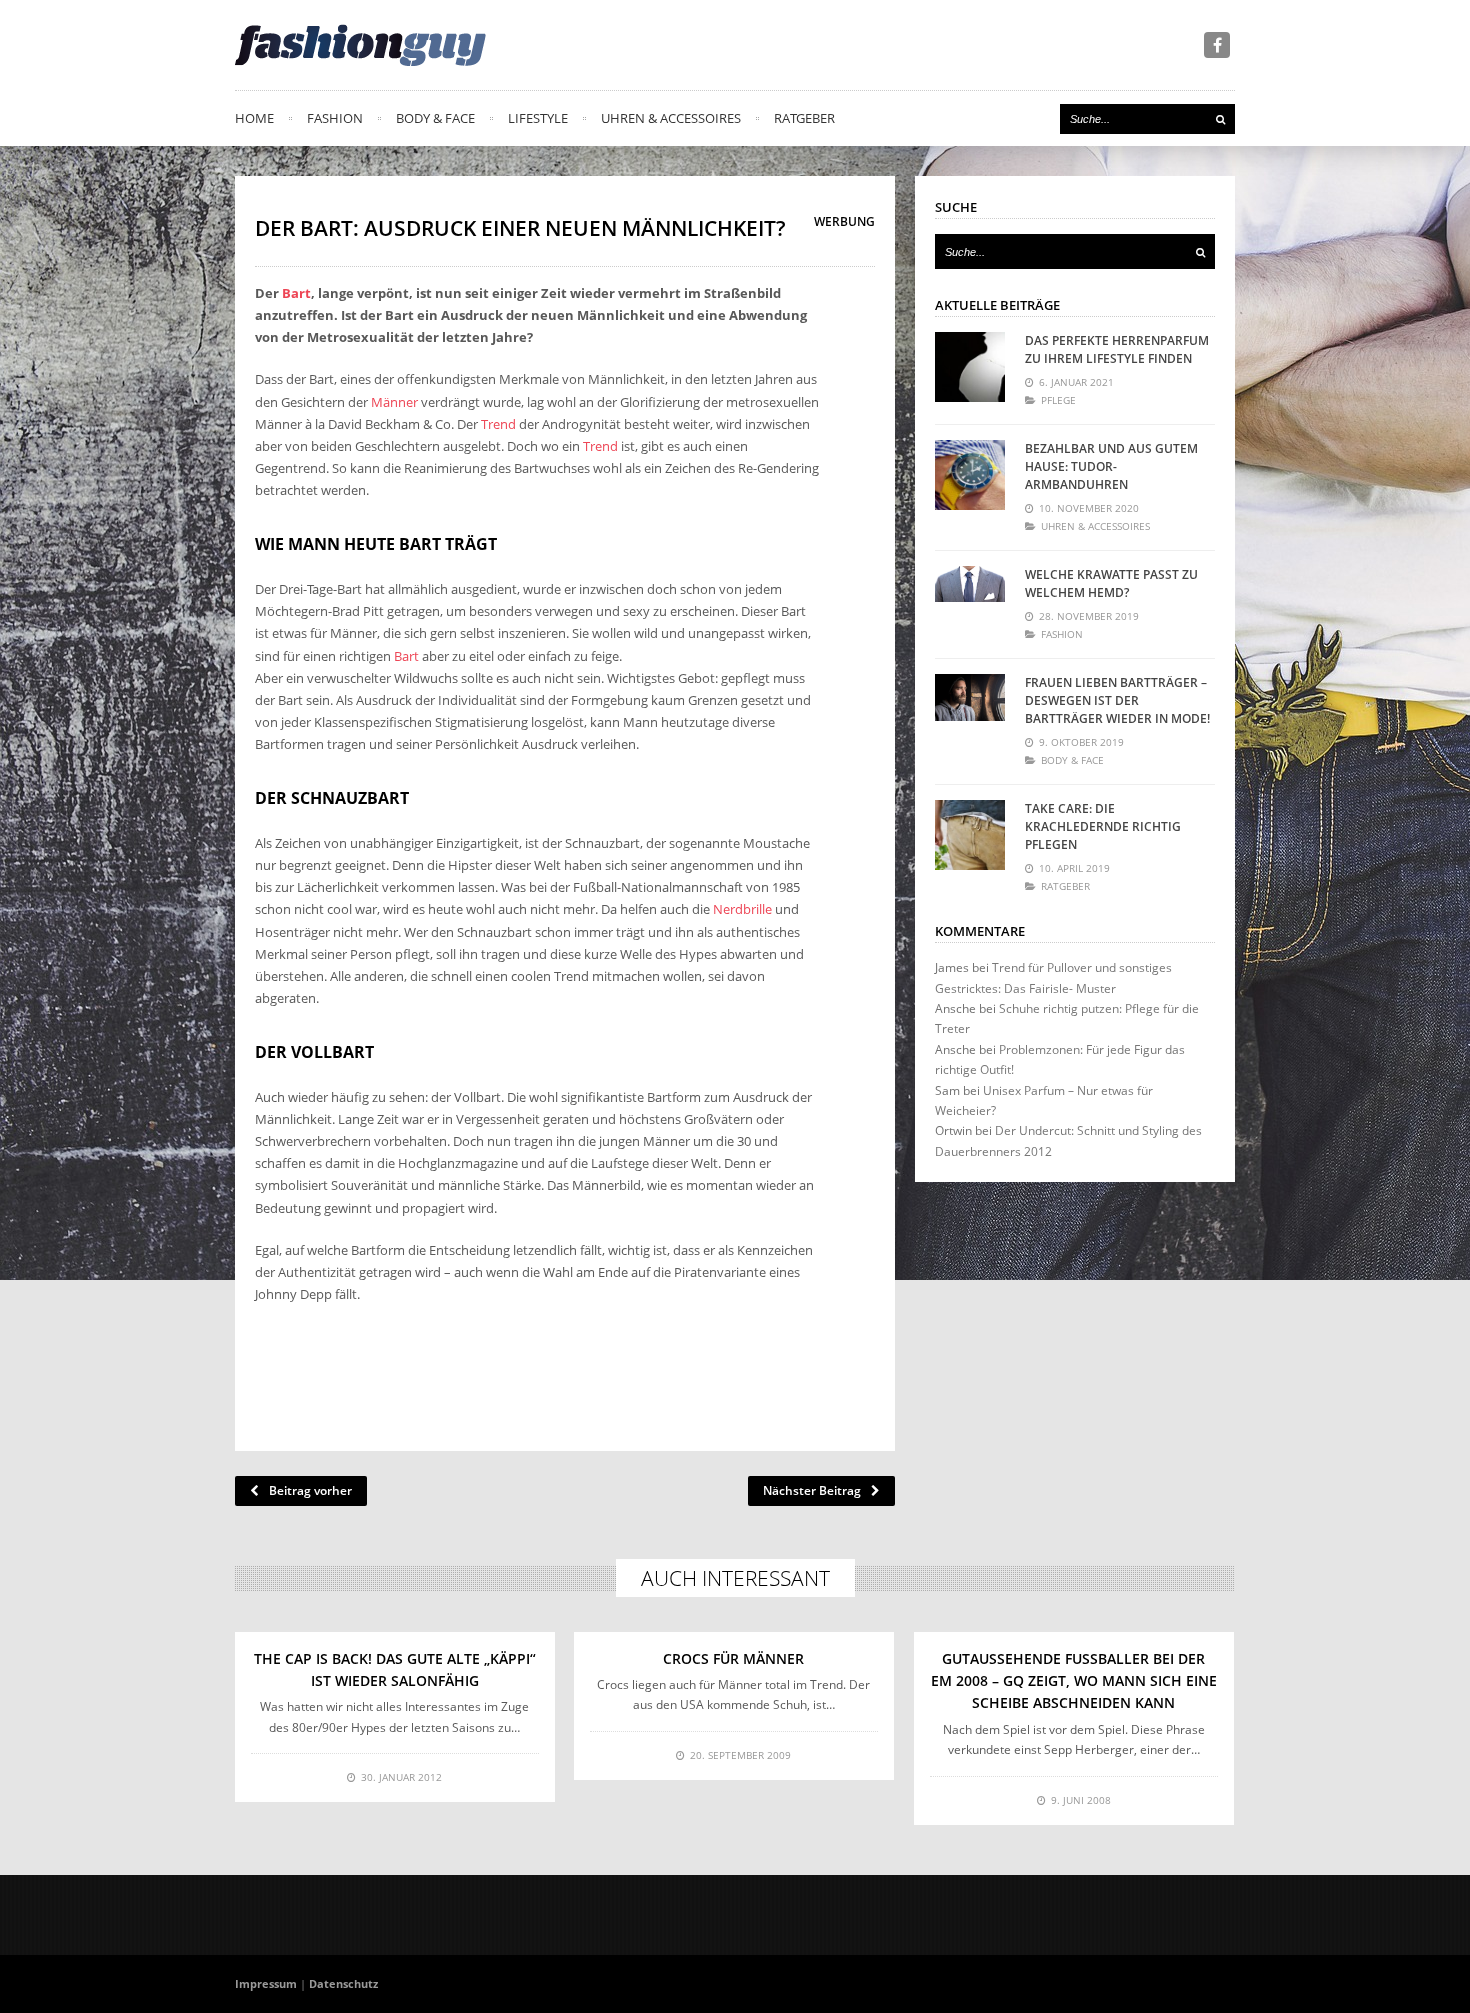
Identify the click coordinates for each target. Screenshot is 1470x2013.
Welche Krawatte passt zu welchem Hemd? (1111, 583)
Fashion (335, 118)
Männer (394, 402)
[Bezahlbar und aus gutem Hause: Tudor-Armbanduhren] (970, 475)
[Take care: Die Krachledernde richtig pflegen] (970, 835)
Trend (498, 424)
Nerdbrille (742, 909)
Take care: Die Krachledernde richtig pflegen (1103, 826)
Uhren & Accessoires (671, 118)
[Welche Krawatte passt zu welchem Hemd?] (970, 601)
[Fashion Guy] (360, 45)
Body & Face (435, 118)
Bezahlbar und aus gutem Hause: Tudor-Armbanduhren (1111, 466)
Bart (296, 293)
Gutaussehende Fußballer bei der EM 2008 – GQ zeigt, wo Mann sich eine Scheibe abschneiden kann (1074, 1681)
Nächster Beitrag (812, 1490)
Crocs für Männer (733, 1658)
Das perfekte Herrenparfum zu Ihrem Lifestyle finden (1117, 349)
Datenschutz (343, 1983)
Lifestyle (538, 118)
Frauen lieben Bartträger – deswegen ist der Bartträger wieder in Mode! (1117, 700)
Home (254, 118)
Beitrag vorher (310, 1490)
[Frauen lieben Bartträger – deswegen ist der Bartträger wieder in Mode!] (970, 709)
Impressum (266, 1983)
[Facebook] (1217, 45)
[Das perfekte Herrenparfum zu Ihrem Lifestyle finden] (970, 367)
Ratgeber (804, 118)
